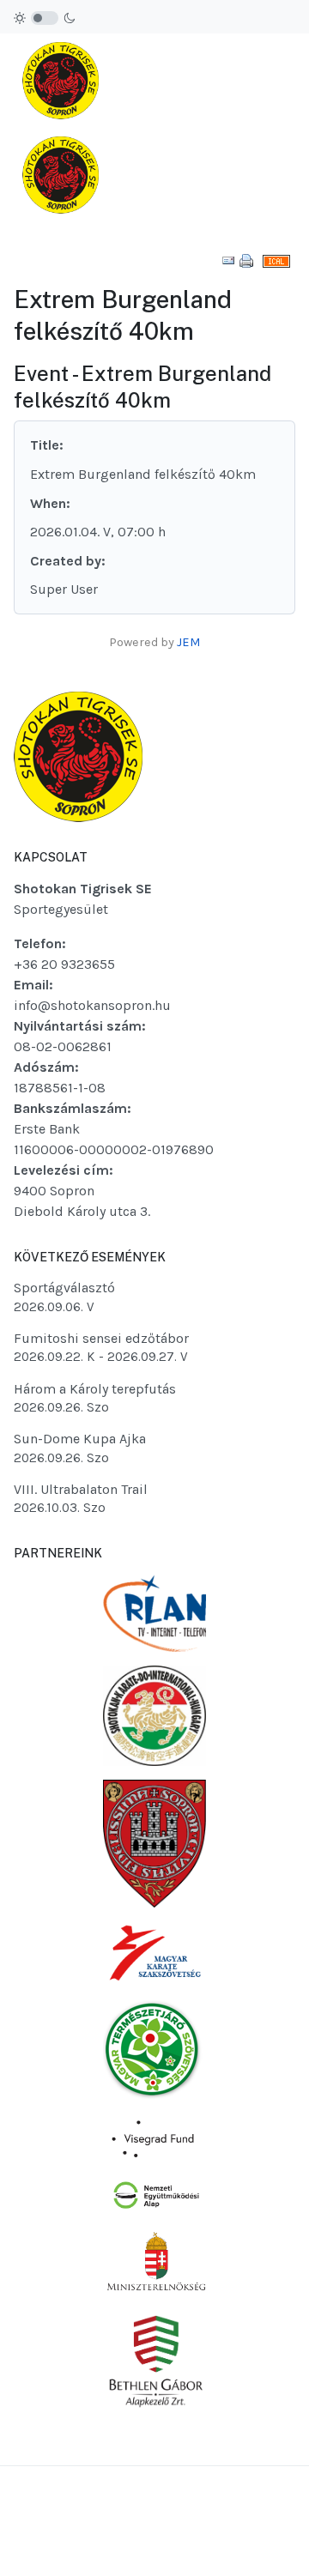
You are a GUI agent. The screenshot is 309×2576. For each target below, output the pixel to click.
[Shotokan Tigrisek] (61, 128)
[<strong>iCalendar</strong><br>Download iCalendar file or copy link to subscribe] (276, 260)
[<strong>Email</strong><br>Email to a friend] (228, 260)
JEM (188, 642)
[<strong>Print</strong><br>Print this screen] (246, 260)
